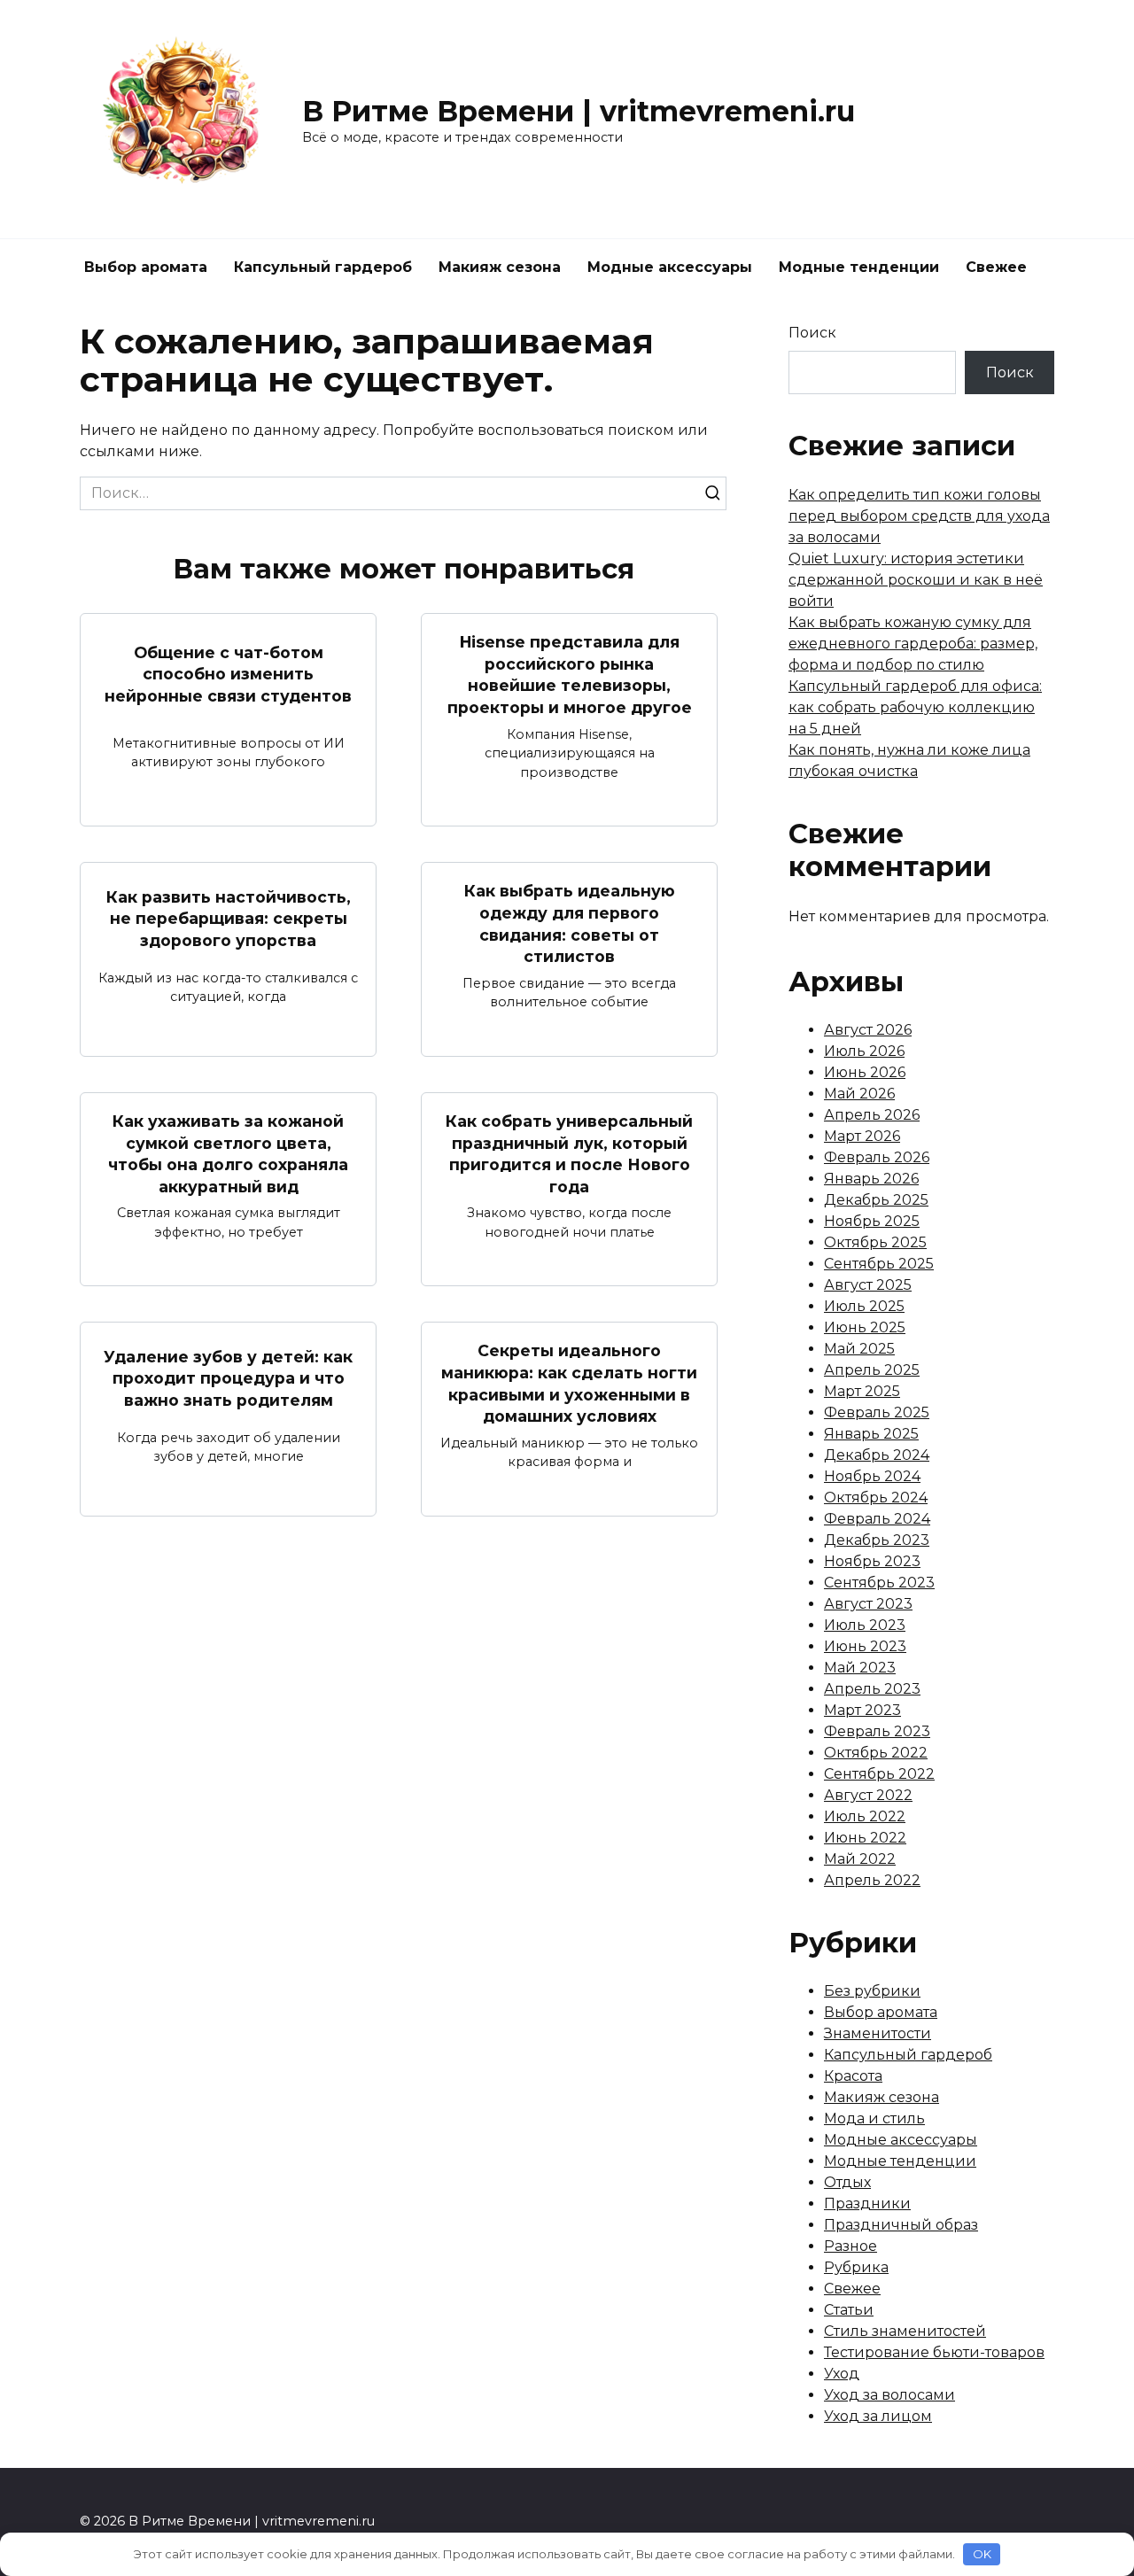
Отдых (847, 2182)
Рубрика (856, 2267)
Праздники (867, 2204)
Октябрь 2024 (876, 1497)
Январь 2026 (871, 1179)
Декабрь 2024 (877, 1455)
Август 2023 (868, 1604)
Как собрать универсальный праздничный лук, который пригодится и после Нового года (569, 1154)
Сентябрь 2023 (879, 1583)
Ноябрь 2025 (872, 1221)
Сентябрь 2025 (879, 1264)
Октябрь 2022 (876, 1753)
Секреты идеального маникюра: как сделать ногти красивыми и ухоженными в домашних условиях (569, 1383)
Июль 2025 (864, 1306)
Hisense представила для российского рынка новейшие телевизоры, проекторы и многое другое (570, 675)
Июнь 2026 (865, 1072)
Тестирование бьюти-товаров (934, 2352)
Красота (853, 2076)
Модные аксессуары (670, 267)
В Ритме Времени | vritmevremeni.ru (579, 111)
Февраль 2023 (877, 1731)
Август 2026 (868, 1030)
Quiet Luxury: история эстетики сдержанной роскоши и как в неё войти (916, 580)
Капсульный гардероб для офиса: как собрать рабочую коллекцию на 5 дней (915, 707)
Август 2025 (868, 1285)
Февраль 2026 (877, 1157)
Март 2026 (862, 1136)
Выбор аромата (146, 267)
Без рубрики (872, 1991)
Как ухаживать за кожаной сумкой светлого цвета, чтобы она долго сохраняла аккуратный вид (228, 1154)
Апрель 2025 (872, 1370)
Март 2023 (862, 1710)
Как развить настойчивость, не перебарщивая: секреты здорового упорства (229, 918)
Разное (850, 2246)
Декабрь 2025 (876, 1200)
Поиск (812, 333)
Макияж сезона (500, 267)
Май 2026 (859, 1094)
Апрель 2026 (872, 1115)
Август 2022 (868, 1795)
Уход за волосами (889, 2395)
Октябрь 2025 (875, 1242)
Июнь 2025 (865, 1327)
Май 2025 (859, 1349)
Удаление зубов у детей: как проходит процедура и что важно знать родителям (228, 1377)
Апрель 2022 (872, 1880)
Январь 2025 (871, 1434)
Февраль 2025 (877, 1412)
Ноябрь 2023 (872, 1561)
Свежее (996, 267)
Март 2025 (862, 1391)
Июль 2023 (865, 1625)
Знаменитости (878, 2033)
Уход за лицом (878, 2416)
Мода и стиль (874, 2118)
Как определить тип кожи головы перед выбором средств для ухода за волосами (919, 516)
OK (982, 2554)
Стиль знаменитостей (905, 2331)
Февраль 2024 (877, 1519)
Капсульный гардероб (323, 267)
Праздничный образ (901, 2225)
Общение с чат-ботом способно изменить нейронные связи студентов (228, 674)
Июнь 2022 (865, 1838)
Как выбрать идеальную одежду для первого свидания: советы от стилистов (570, 923)
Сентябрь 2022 (879, 1774)
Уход (842, 2374)
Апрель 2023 (872, 1689)
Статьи (849, 2310)
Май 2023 (860, 1668)
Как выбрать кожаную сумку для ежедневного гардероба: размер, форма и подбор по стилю (913, 644)
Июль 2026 (864, 1051)
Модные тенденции (859, 267)
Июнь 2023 (865, 1646)
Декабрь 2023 (877, 1540)
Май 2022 (860, 1859)
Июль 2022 (865, 1816)
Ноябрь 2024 (872, 1476)
